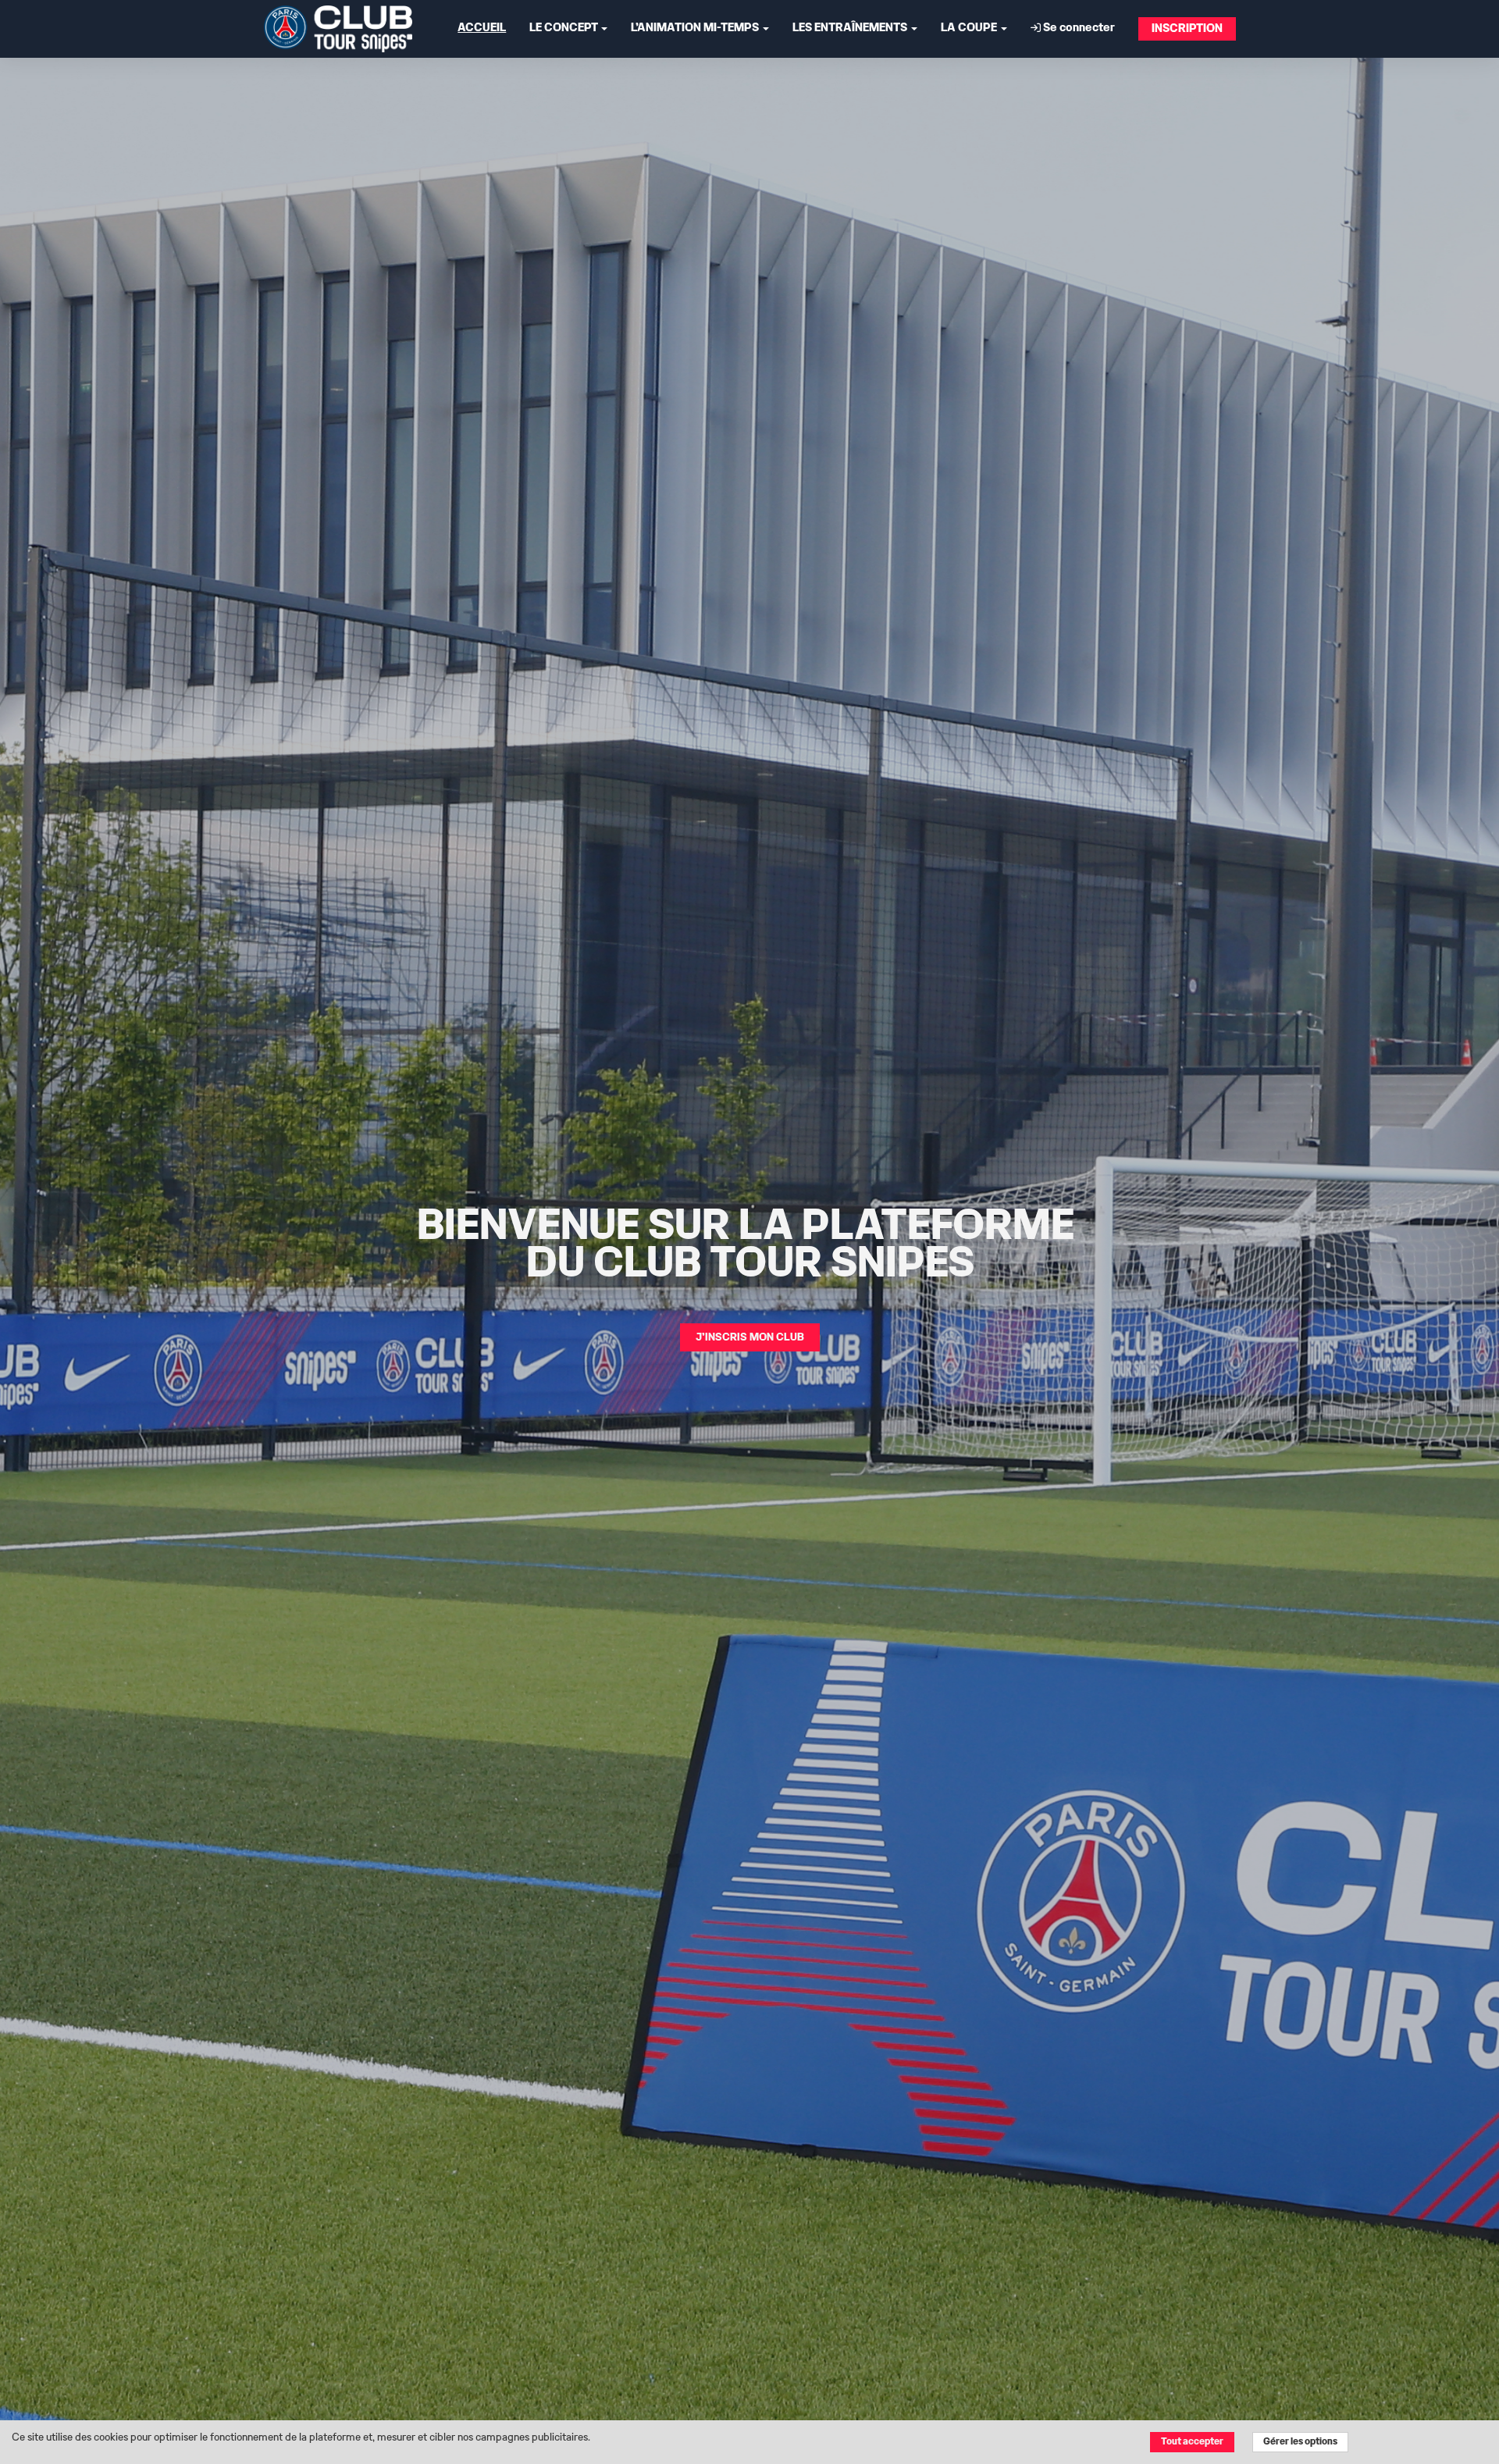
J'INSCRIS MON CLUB (750, 1337)
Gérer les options (1300, 2442)
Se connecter (1078, 28)
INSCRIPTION (1187, 29)
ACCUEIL (482, 28)
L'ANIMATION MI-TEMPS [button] (696, 28)
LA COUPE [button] (970, 28)
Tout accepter (1192, 2442)
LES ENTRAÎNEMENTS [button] (851, 28)
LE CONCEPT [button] (564, 28)
